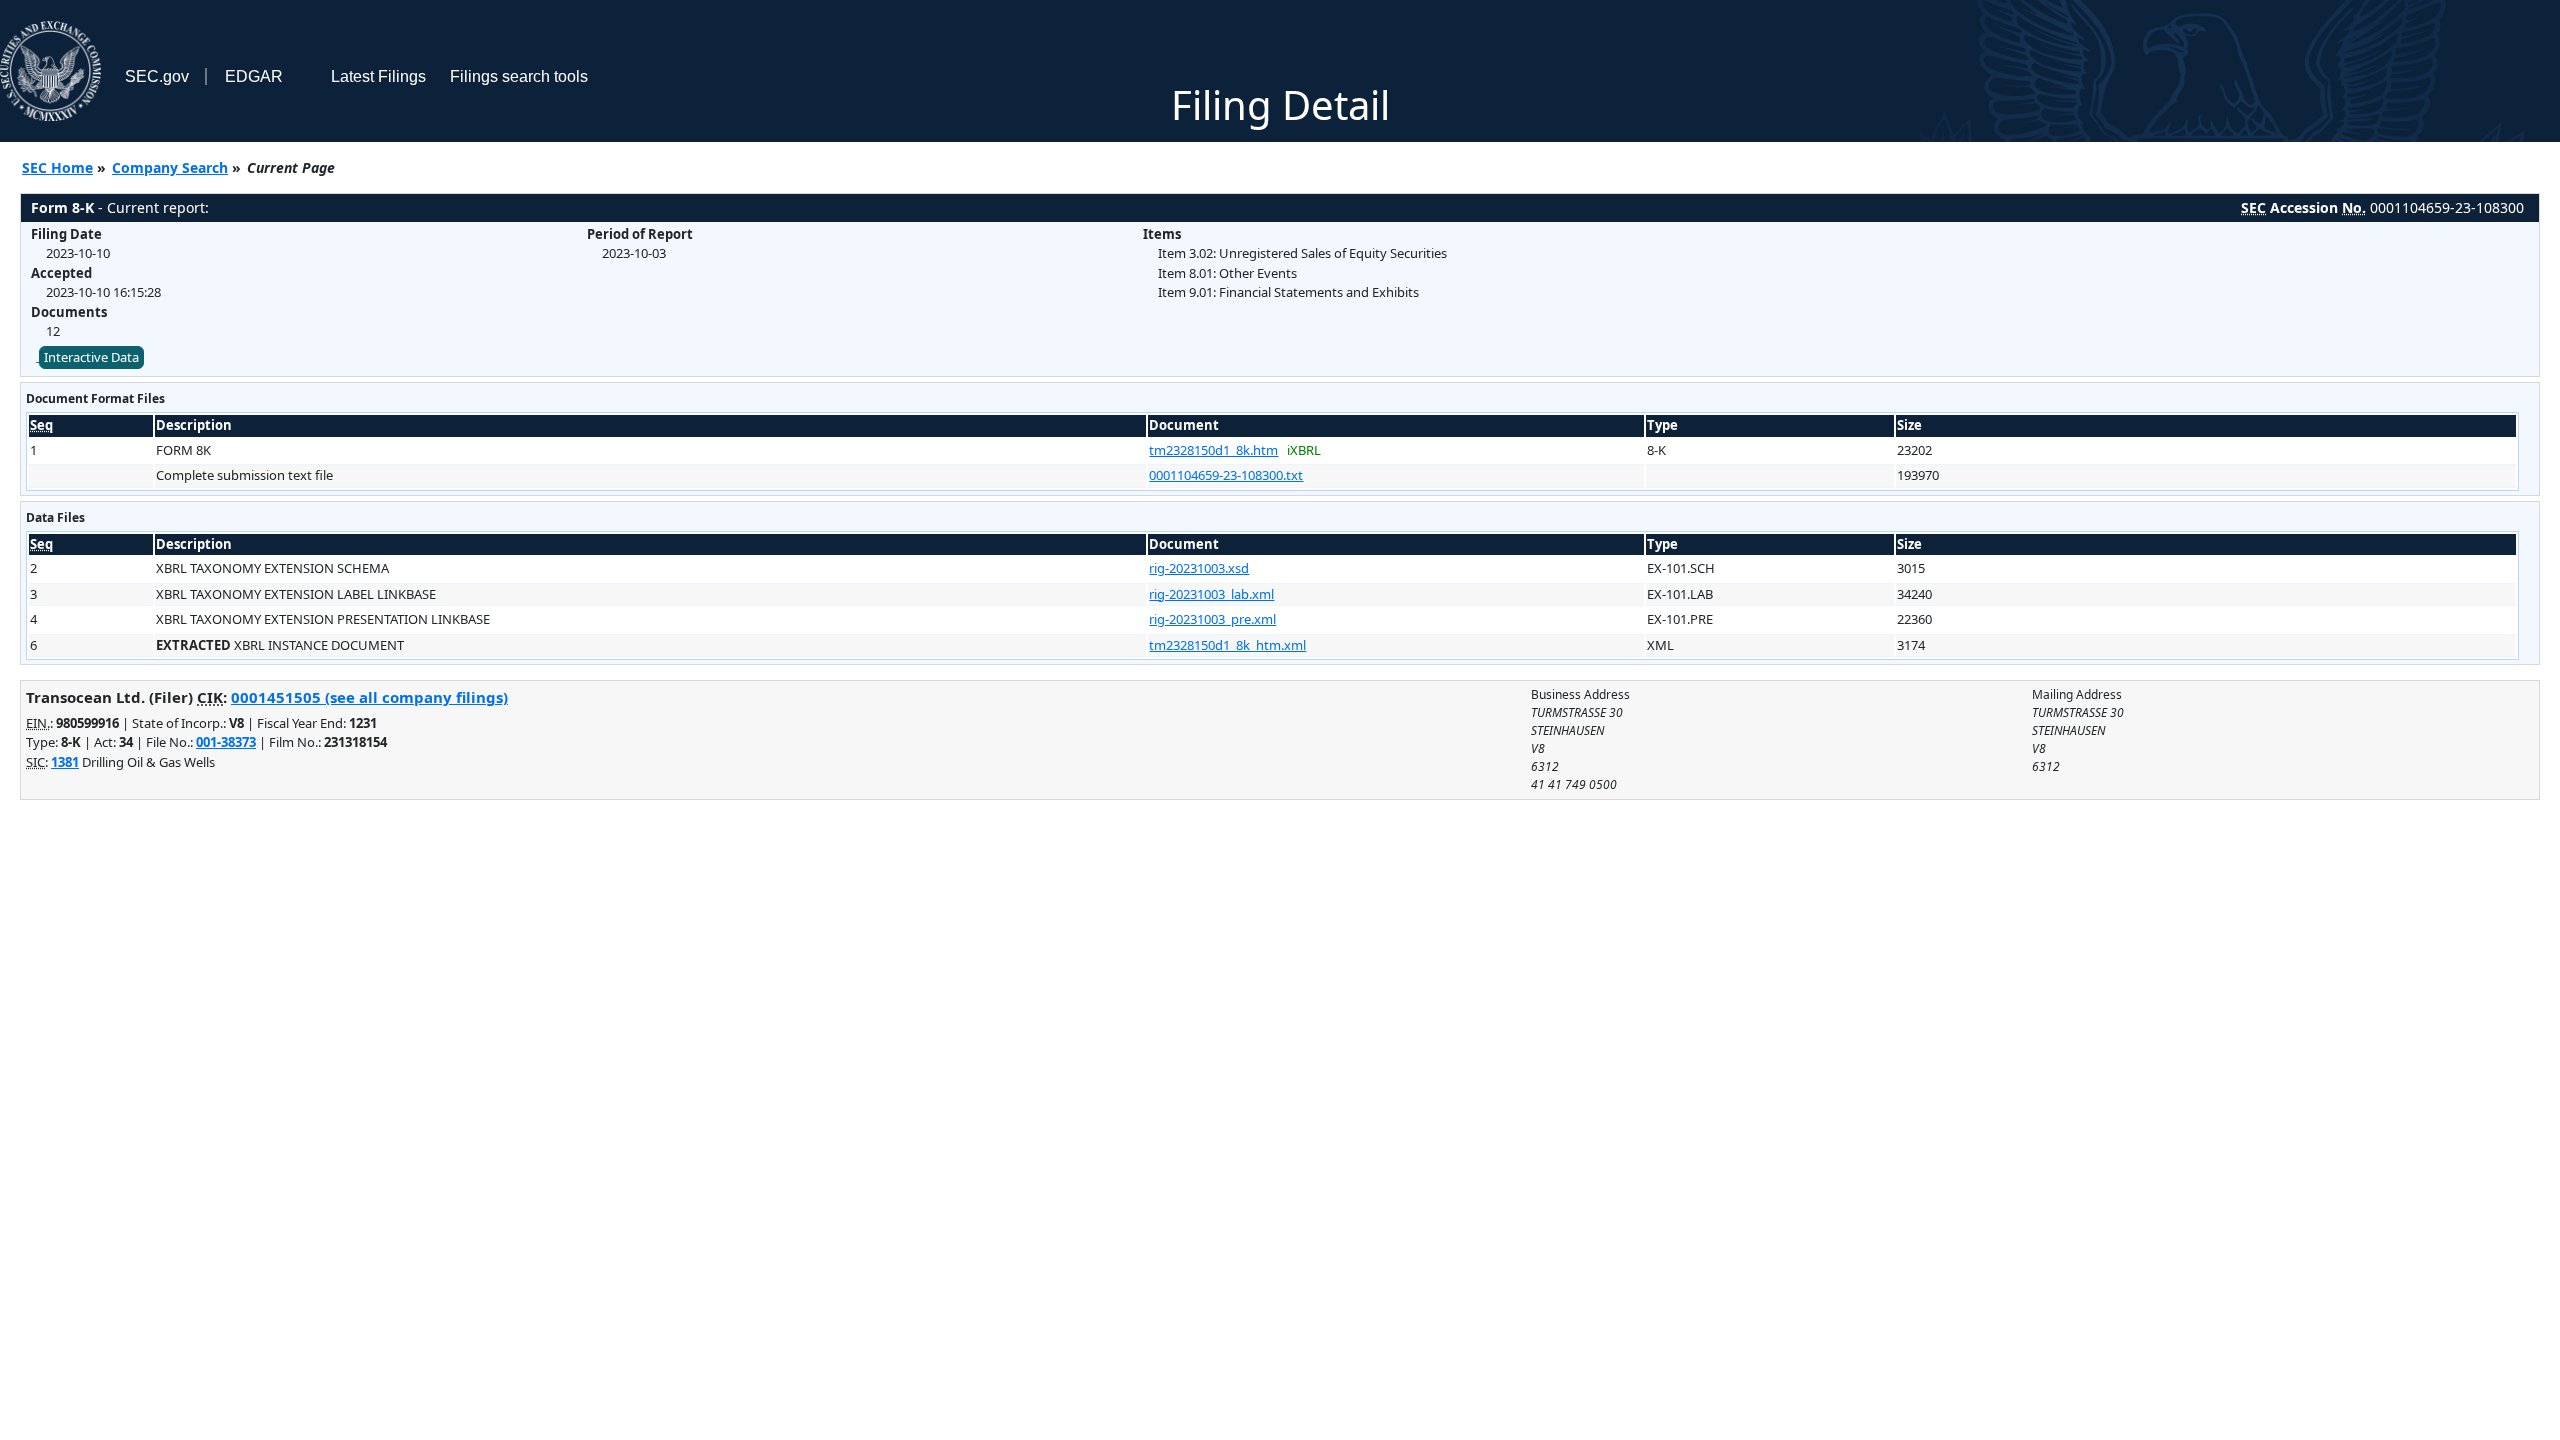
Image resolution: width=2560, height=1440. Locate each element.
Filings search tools (519, 76)
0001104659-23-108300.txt (1226, 475)
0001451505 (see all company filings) (369, 697)
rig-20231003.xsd (1199, 568)
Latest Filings (378, 76)
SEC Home (57, 167)
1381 (65, 762)
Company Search (170, 167)
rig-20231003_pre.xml (1212, 619)
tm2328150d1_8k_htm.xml (1227, 645)
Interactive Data (91, 357)
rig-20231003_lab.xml (1211, 594)
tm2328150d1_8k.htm (1213, 450)
